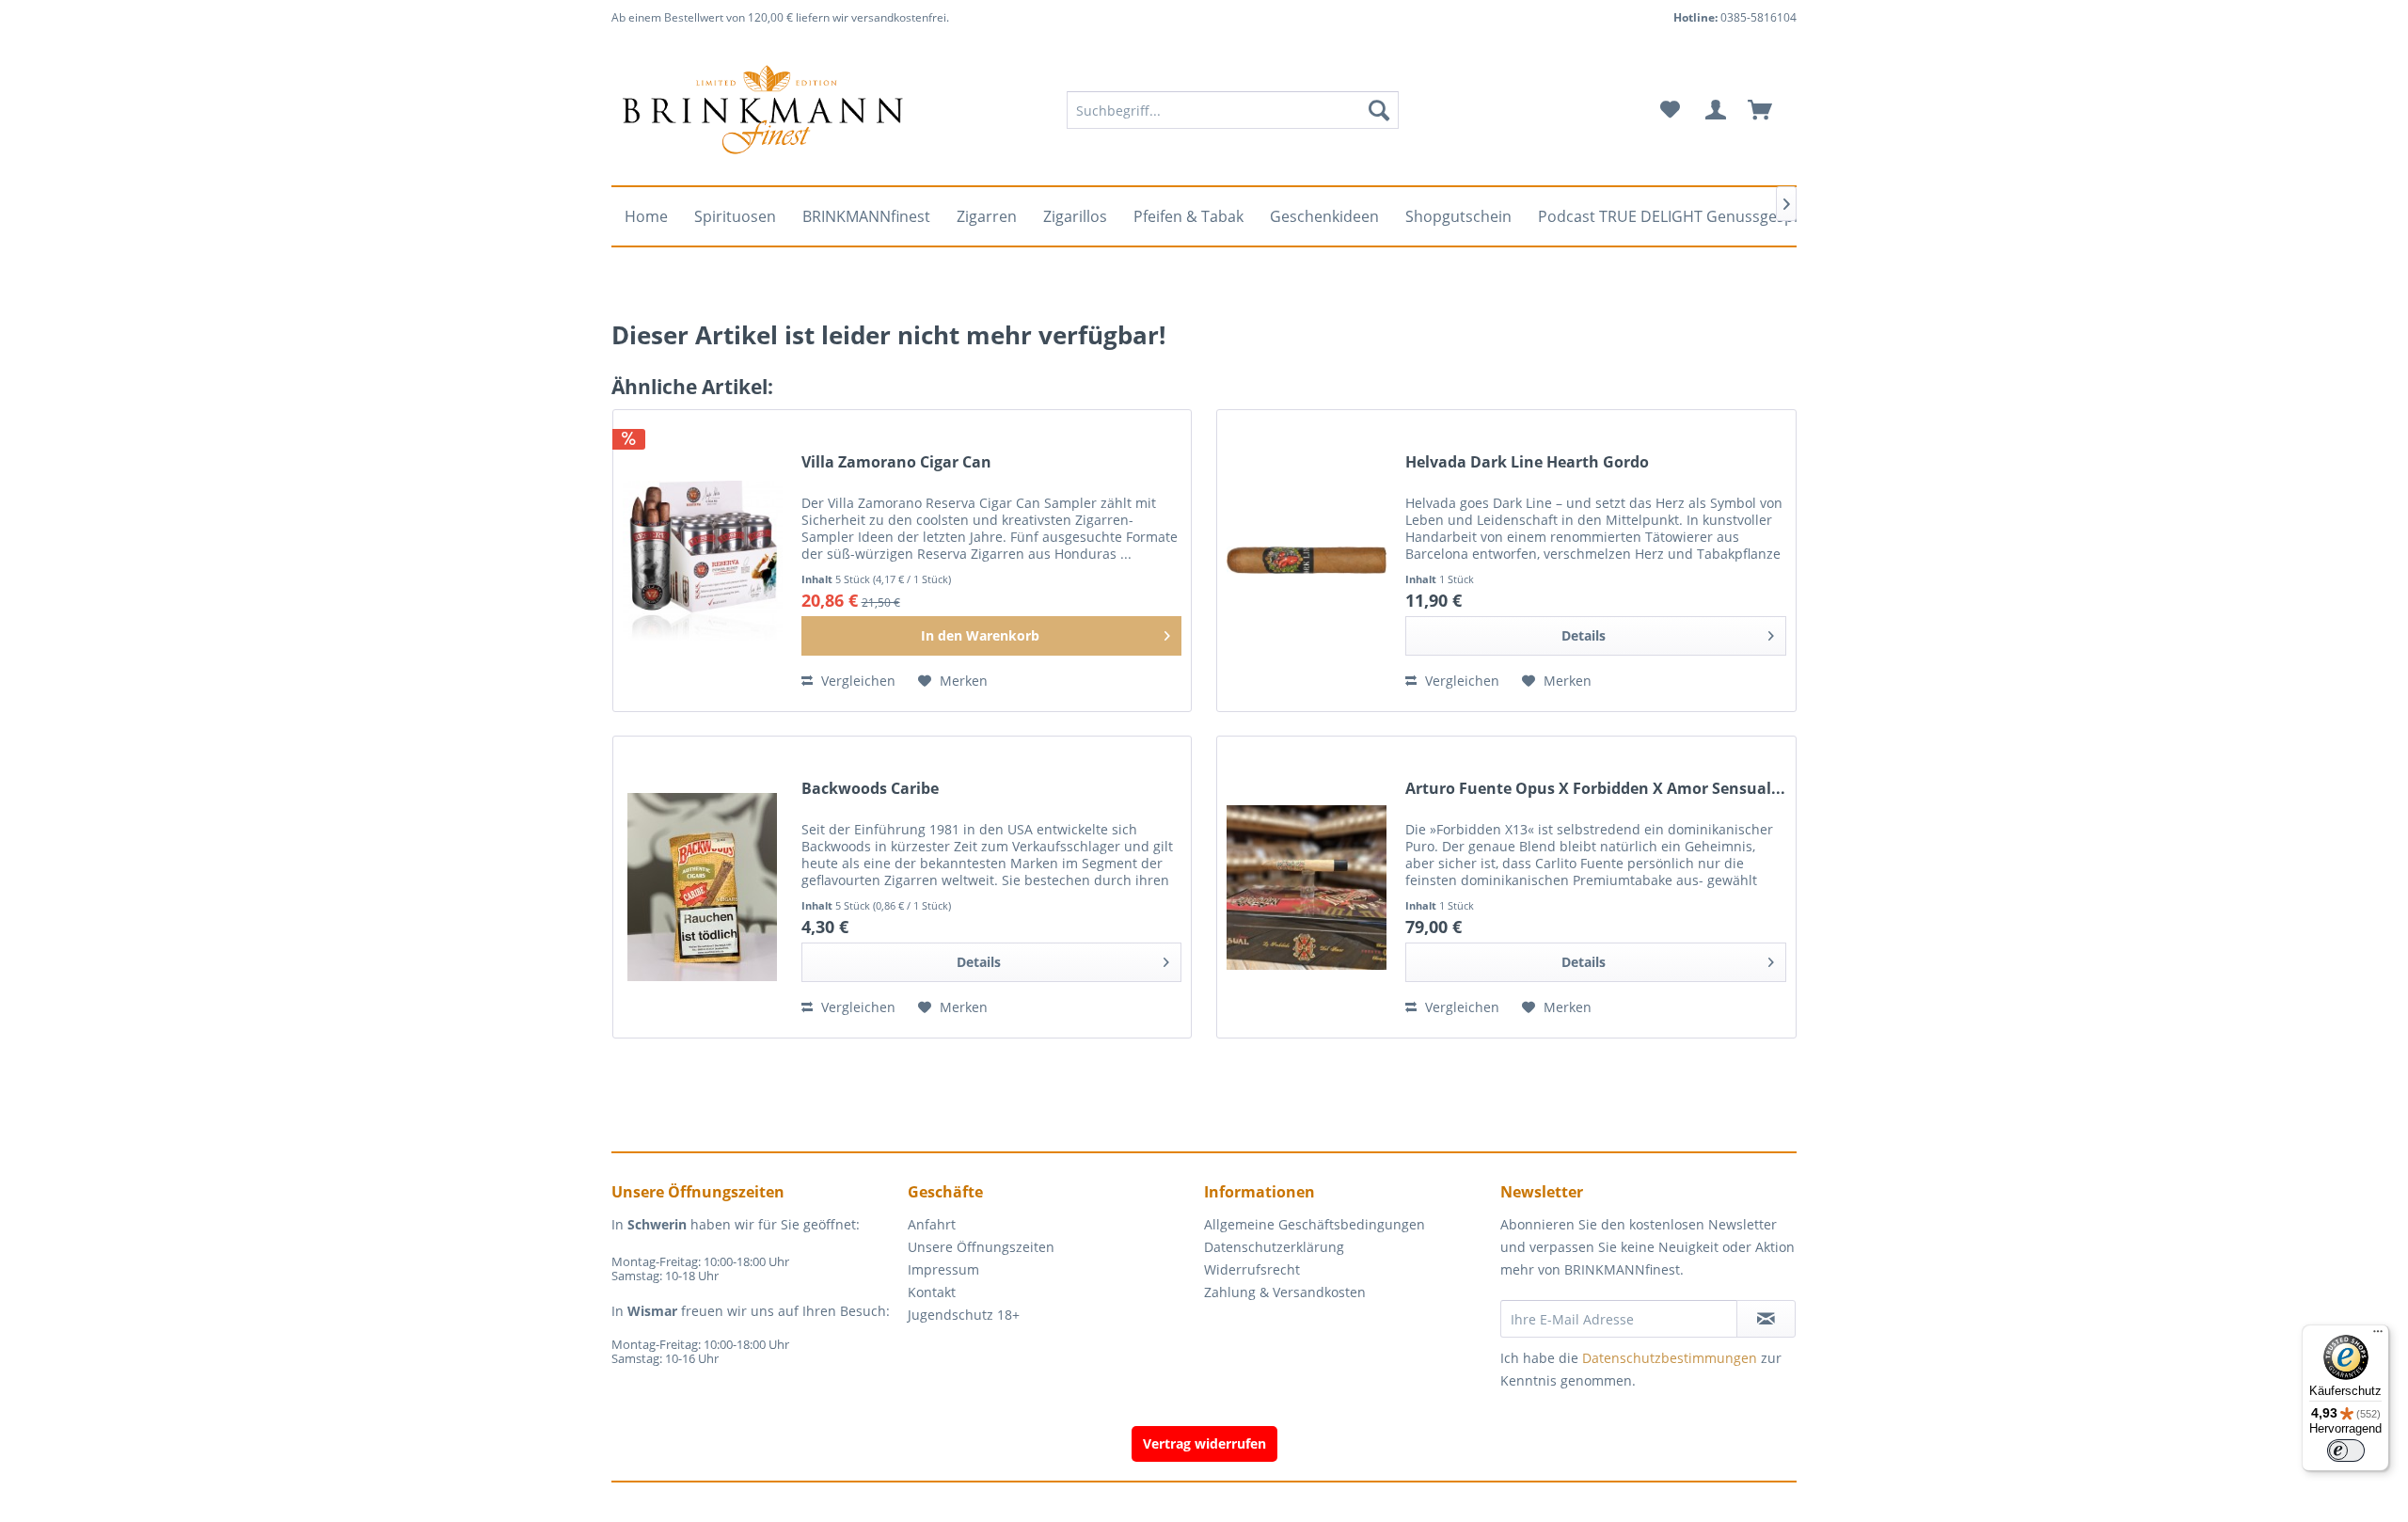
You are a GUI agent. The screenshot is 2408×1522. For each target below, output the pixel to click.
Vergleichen (856, 681)
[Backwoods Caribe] (703, 887)
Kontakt (932, 1292)
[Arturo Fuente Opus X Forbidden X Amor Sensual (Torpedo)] (1307, 887)
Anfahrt (932, 1224)
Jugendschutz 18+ (964, 1315)
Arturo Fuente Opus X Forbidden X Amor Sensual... (1595, 789)
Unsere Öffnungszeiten (981, 1247)
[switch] (2346, 1451)
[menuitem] (1233, 110)
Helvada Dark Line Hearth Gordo (1527, 462)
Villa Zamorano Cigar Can (896, 462)
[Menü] (2378, 1336)
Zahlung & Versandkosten (1285, 1292)
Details (1584, 635)
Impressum (943, 1269)
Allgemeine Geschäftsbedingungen (1315, 1224)
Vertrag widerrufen (1204, 1443)
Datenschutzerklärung (1274, 1247)
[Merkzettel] (1670, 110)
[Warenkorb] (1768, 110)
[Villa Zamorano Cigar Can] (703, 561)
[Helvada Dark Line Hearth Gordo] (1307, 561)
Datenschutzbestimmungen (1670, 1358)
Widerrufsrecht (1252, 1269)
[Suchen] (1379, 110)
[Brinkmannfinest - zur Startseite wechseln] (763, 110)
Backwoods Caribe (870, 789)
